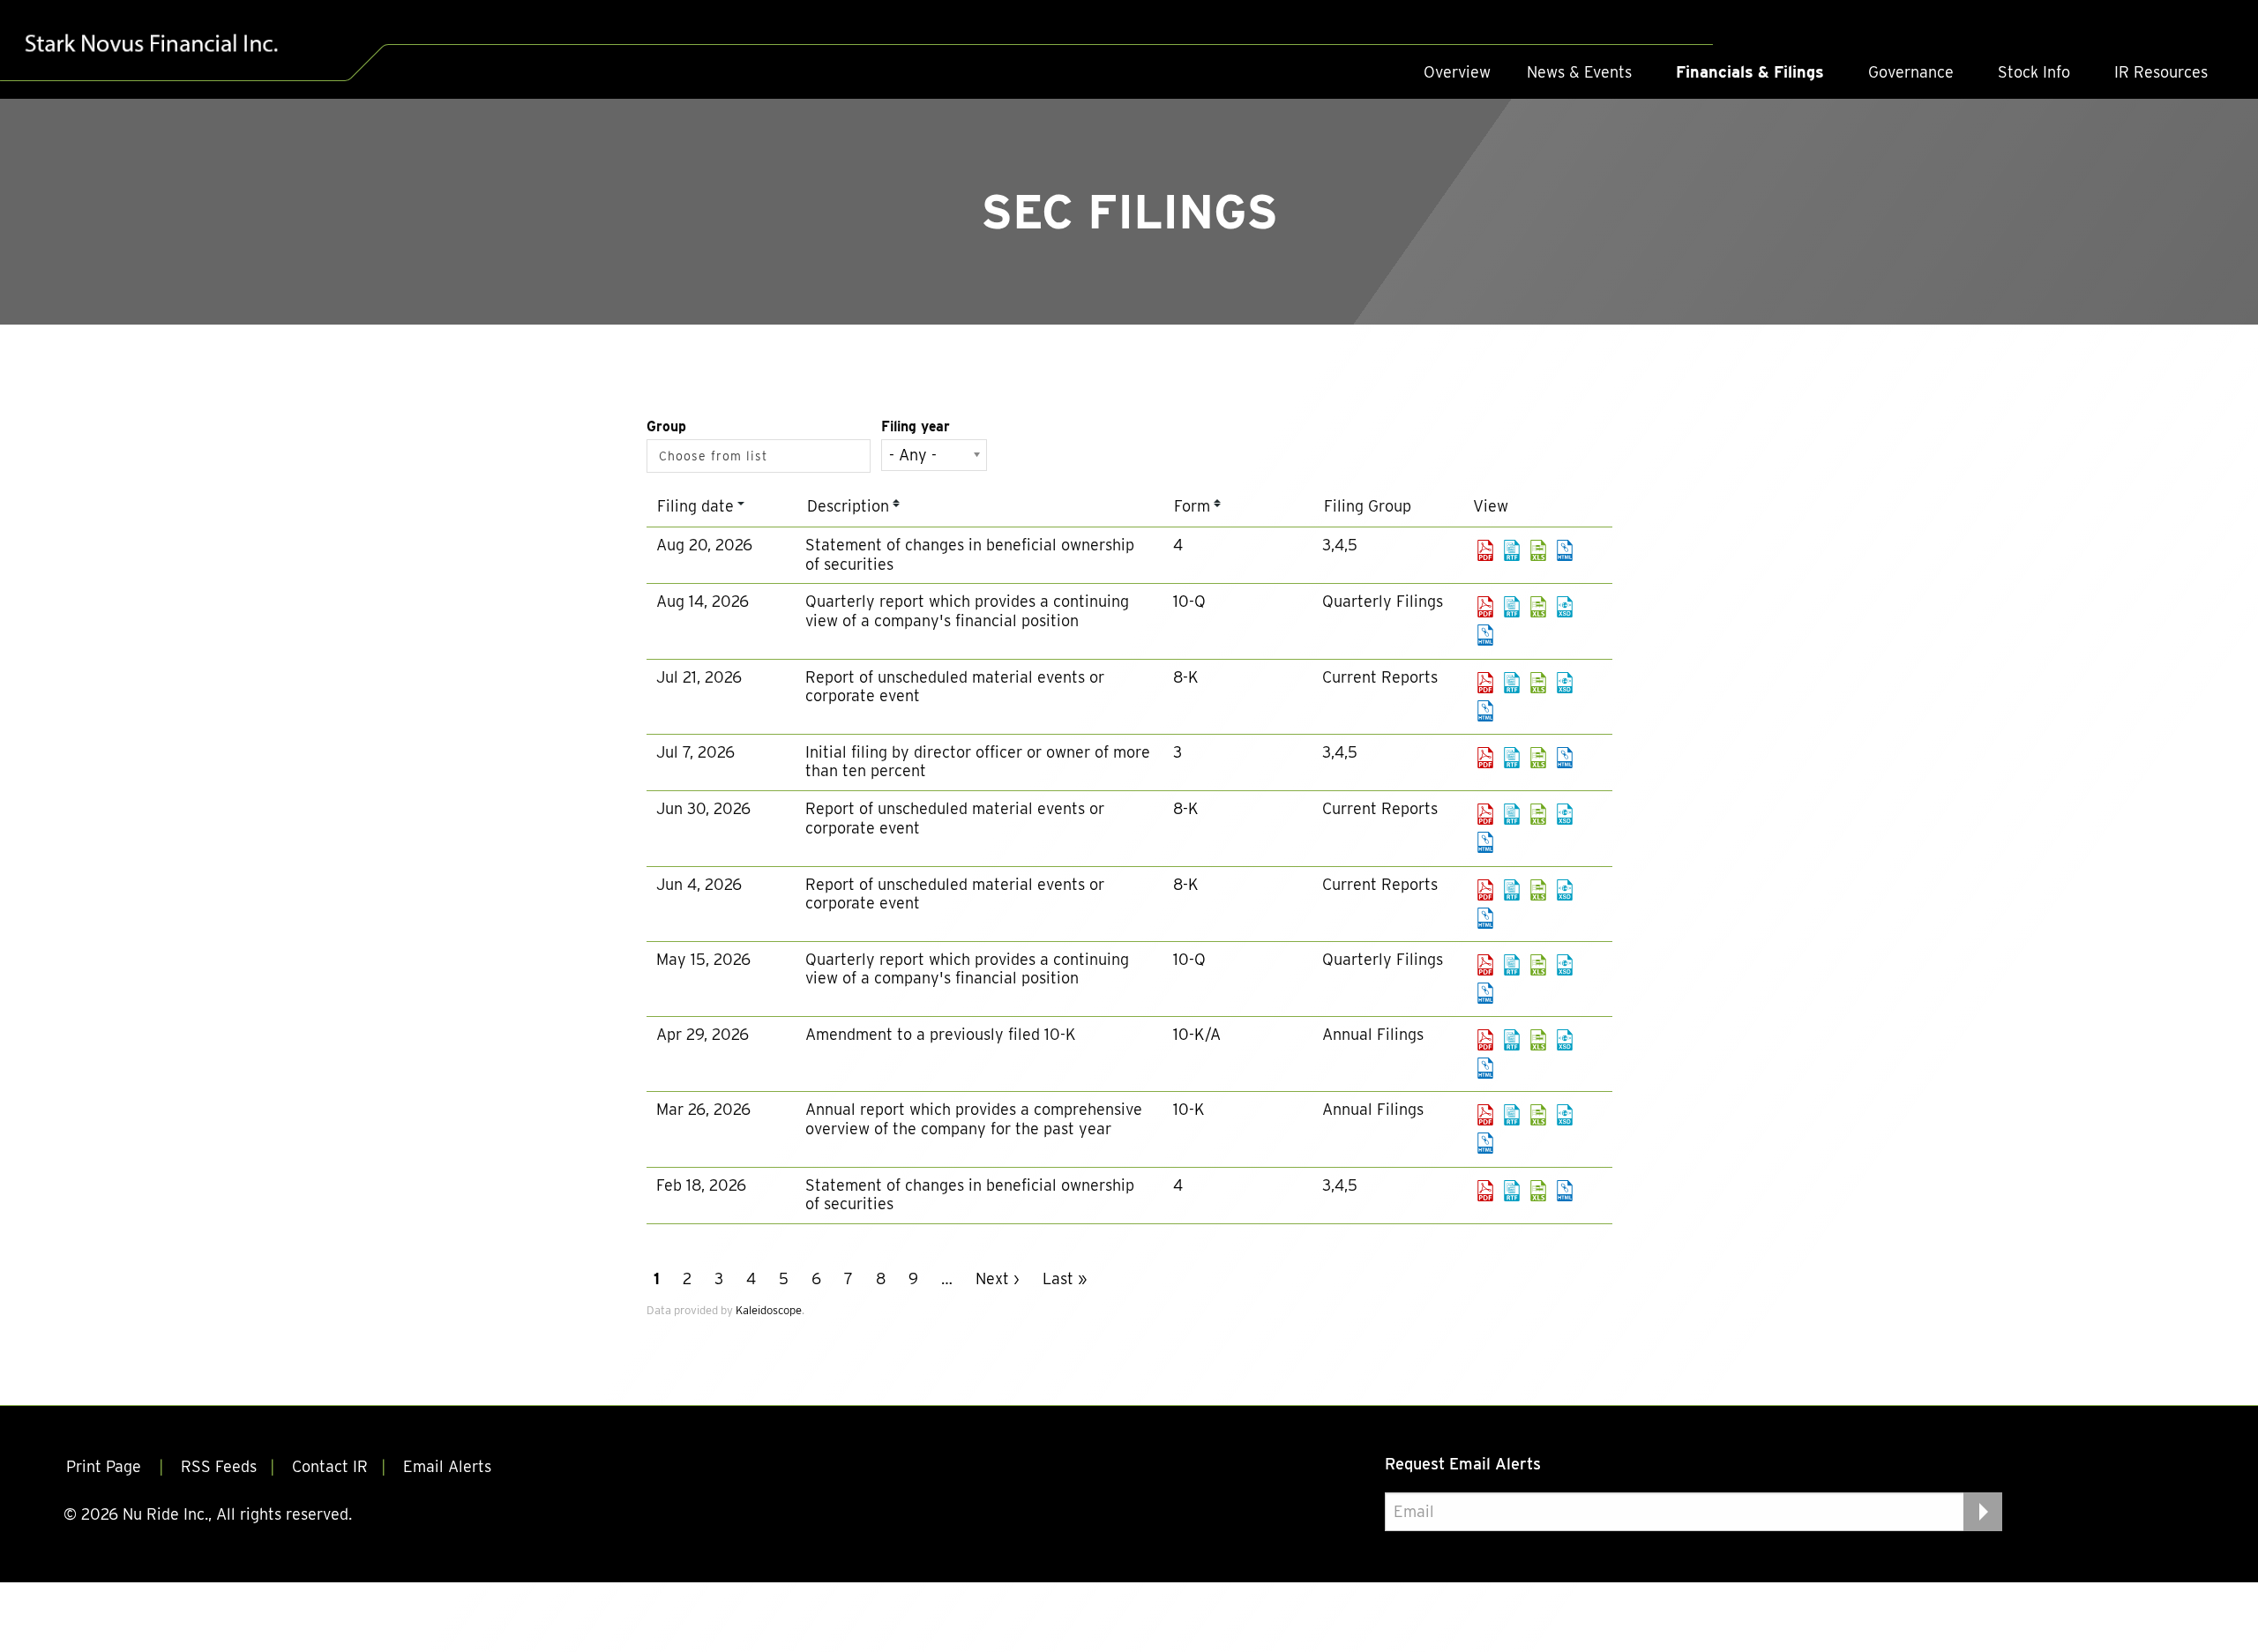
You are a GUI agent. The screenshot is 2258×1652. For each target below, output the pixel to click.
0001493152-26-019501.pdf (1485, 1040)
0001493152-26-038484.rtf (1512, 607)
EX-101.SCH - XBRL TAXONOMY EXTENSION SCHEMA (1565, 607)
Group (666, 426)
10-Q (1189, 601)
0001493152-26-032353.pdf (1485, 758)
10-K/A (1197, 1034)
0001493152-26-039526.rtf (1512, 550)
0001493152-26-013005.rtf (1512, 1115)
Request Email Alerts (1463, 1464)
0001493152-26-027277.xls (1538, 890)
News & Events (1579, 72)
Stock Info (2034, 72)
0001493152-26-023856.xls (1538, 965)
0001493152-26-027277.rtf (1512, 890)
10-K (1189, 1109)
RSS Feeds (219, 1466)
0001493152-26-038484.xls (1538, 607)
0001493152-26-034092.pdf (1485, 683)
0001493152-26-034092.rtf (1512, 683)
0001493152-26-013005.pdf (1485, 1115)
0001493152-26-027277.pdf (1485, 890)
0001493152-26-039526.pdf (1485, 550)
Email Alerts (447, 1466)
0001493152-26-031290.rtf (1512, 814)
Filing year (916, 426)
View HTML (1565, 550)
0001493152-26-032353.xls (1538, 758)
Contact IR (330, 1466)
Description (848, 506)
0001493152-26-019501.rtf (1512, 1040)
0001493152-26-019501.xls (1538, 1040)
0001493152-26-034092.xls (1538, 683)
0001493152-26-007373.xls (1538, 1191)
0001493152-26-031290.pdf (1485, 814)
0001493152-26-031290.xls (1538, 814)
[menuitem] (1457, 72)
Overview (1457, 72)
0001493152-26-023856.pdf (1485, 965)
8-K (1186, 677)
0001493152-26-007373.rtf (1512, 1191)
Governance (1911, 72)
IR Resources (2161, 72)
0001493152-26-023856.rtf (1512, 965)
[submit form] (1983, 1512)
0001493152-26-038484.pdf (1485, 607)
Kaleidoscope (769, 1310)
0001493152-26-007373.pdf (1485, 1191)
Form (1192, 506)
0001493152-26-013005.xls (1538, 1115)
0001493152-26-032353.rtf (1512, 758)
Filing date (695, 506)
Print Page (106, 1466)
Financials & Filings (1750, 72)
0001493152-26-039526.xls (1538, 550)
